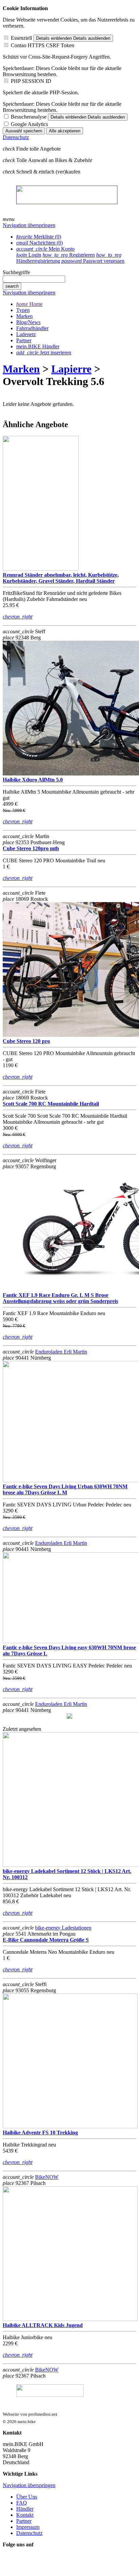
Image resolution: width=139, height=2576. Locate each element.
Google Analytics (29, 124)
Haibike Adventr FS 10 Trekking (40, 2133)
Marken (21, 369)
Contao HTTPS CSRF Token (43, 45)
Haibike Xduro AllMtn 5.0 (33, 780)
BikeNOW (47, 2177)
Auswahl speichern (24, 131)
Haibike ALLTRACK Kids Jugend (43, 2325)
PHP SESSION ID (31, 81)
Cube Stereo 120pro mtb (31, 848)
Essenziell (21, 38)
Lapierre (71, 369)
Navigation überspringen (29, 225)
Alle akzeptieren (65, 131)
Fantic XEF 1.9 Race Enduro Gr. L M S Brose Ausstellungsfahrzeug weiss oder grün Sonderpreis (60, 1298)
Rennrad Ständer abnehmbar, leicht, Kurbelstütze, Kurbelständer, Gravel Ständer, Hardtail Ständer (61, 578)
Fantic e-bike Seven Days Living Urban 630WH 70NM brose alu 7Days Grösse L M (65, 1489)
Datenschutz (16, 137)
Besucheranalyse (29, 117)
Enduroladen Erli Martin (61, 1352)
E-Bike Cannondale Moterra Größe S (46, 1940)
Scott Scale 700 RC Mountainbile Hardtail (51, 1104)
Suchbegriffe (16, 272)
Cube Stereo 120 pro (26, 1041)
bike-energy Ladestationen (63, 1928)
